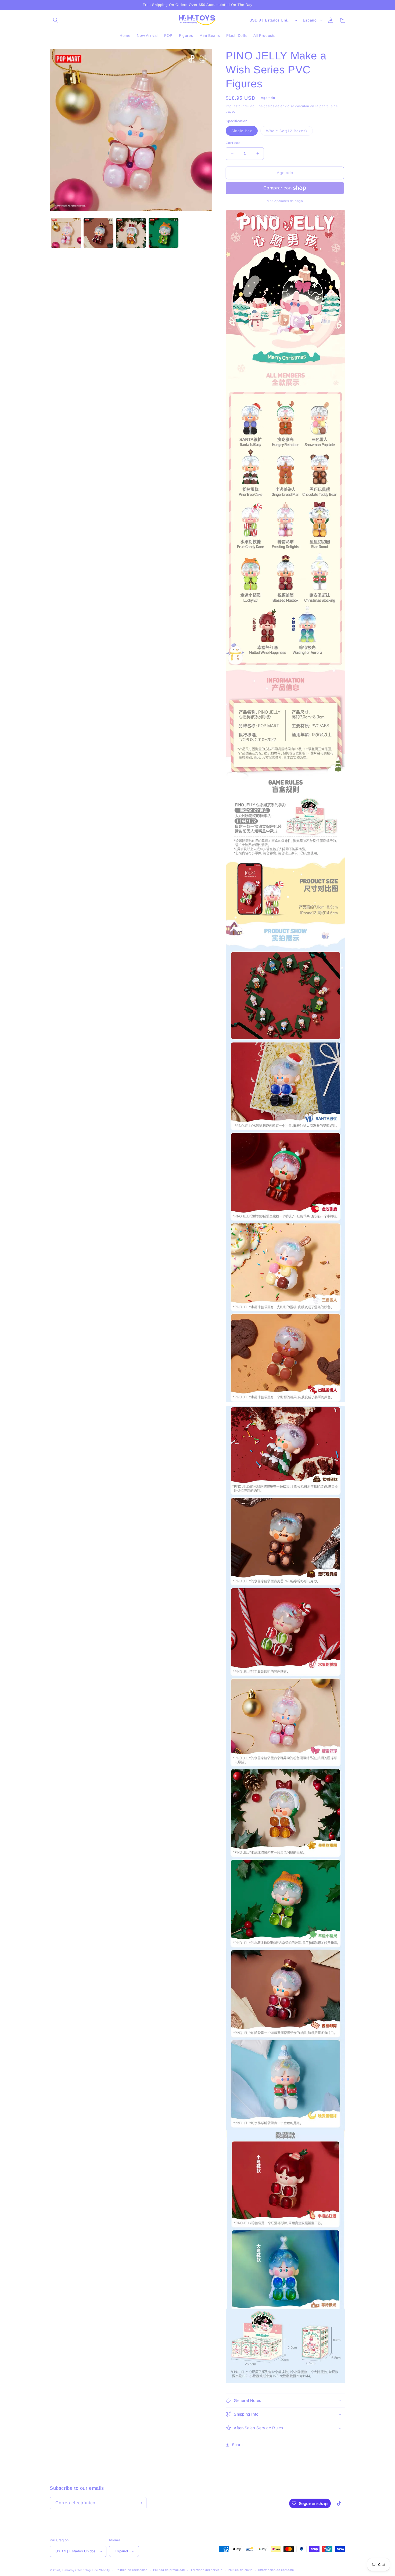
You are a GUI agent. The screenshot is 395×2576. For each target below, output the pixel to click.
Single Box (245, 132)
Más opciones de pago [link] (285, 201)
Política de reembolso (132, 2570)
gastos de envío (277, 106)
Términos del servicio (207, 2570)
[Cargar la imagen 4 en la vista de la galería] (164, 233)
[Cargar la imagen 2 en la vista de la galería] (98, 233)
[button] (56, 20)
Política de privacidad (169, 2570)
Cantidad (233, 143)
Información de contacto (276, 2570)
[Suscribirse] (140, 2503)
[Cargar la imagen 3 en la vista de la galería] (131, 233)
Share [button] (237, 2445)
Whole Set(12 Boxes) (289, 132)
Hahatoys (69, 2570)
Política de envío (240, 2570)
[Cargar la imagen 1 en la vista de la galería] (66, 233)
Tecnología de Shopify (94, 2570)
